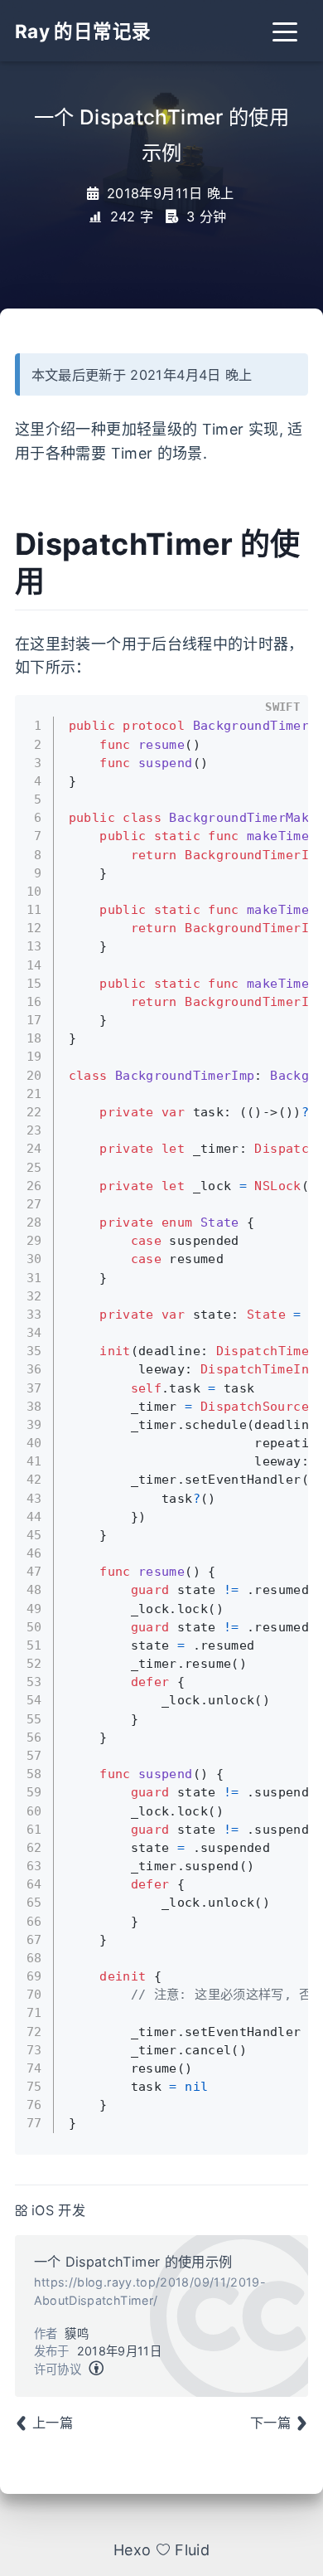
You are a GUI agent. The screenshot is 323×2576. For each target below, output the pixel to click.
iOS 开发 (58, 2210)
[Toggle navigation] (284, 31)
